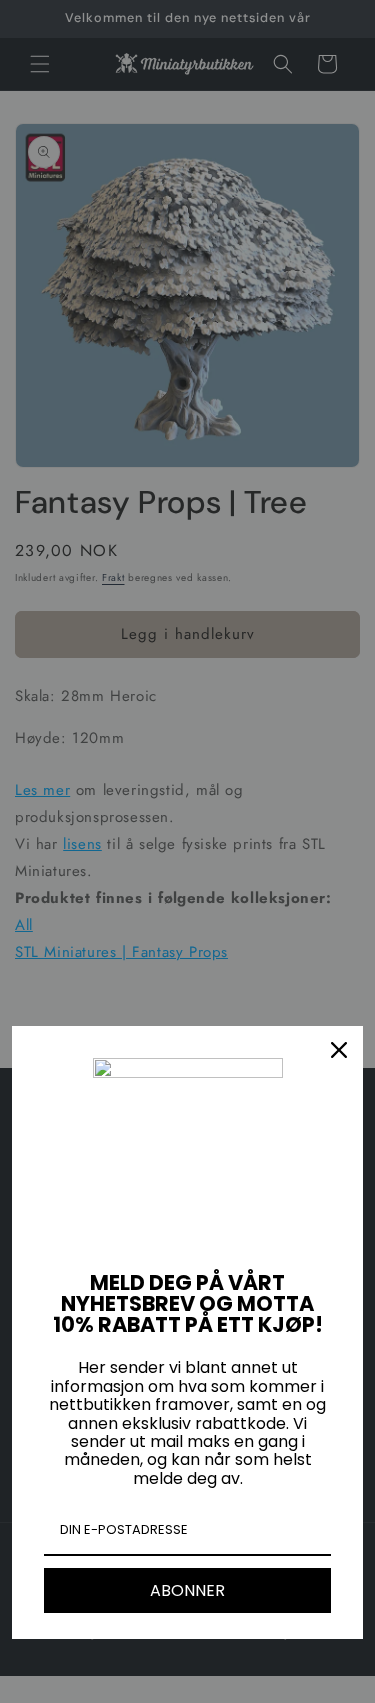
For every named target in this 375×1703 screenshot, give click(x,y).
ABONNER (187, 1590)
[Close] (339, 1050)
